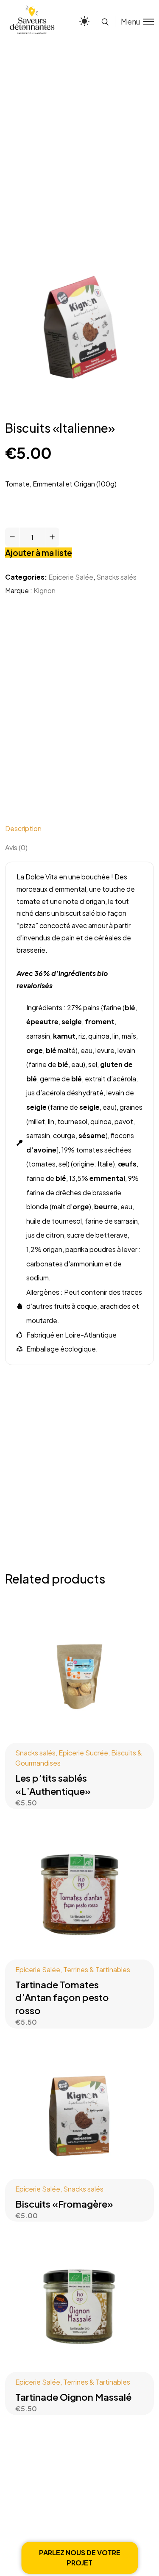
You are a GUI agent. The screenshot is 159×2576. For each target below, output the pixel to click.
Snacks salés (116, 577)
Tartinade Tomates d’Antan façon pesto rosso (62, 1998)
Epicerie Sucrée (83, 1753)
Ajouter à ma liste (39, 553)
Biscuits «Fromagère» (64, 2204)
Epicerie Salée (71, 577)
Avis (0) (16, 847)
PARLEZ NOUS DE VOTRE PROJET (80, 2558)
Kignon (45, 590)
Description (23, 828)
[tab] (79, 828)
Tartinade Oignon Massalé (73, 2397)
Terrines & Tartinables (97, 1969)
